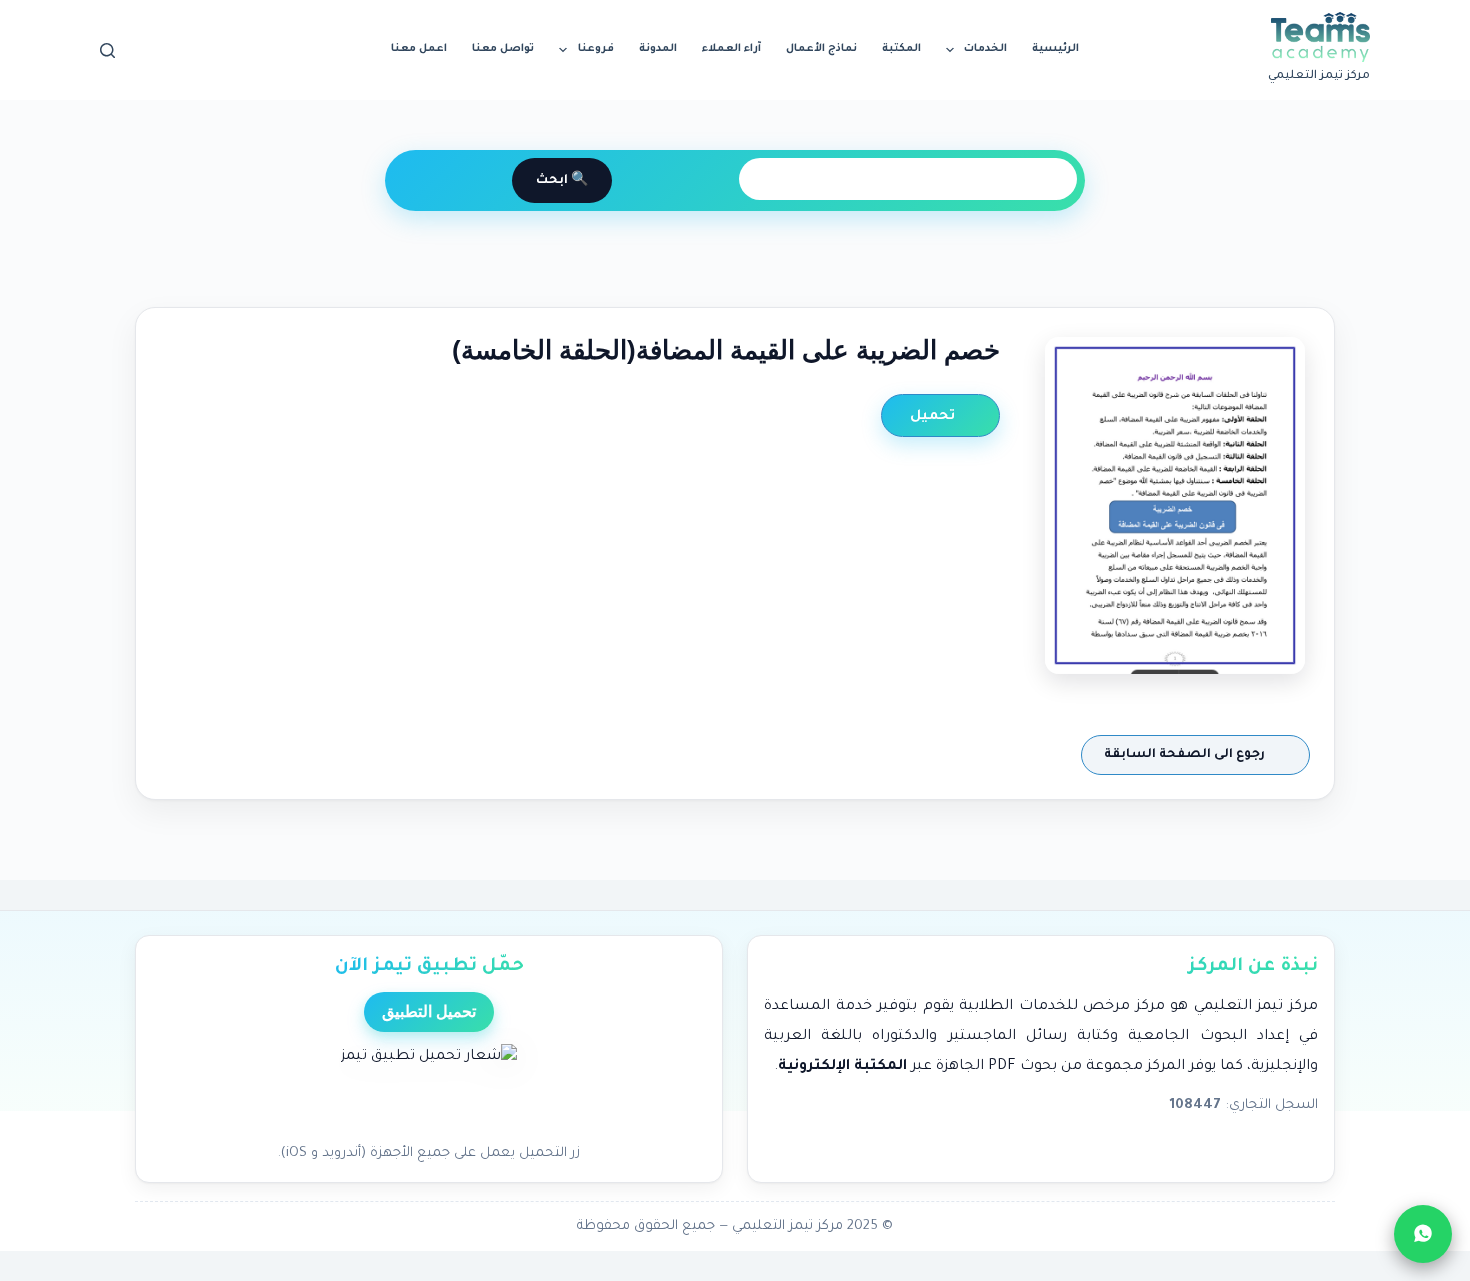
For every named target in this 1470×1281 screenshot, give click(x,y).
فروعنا (596, 49)
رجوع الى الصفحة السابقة (1186, 755)
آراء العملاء (731, 49)
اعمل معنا (419, 49)
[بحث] (107, 50)
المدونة (658, 49)
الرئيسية (1055, 49)
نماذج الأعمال (821, 49)
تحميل (934, 416)
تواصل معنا (503, 49)
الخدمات (985, 49)
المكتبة (901, 49)
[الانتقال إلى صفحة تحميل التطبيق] (429, 1088)
